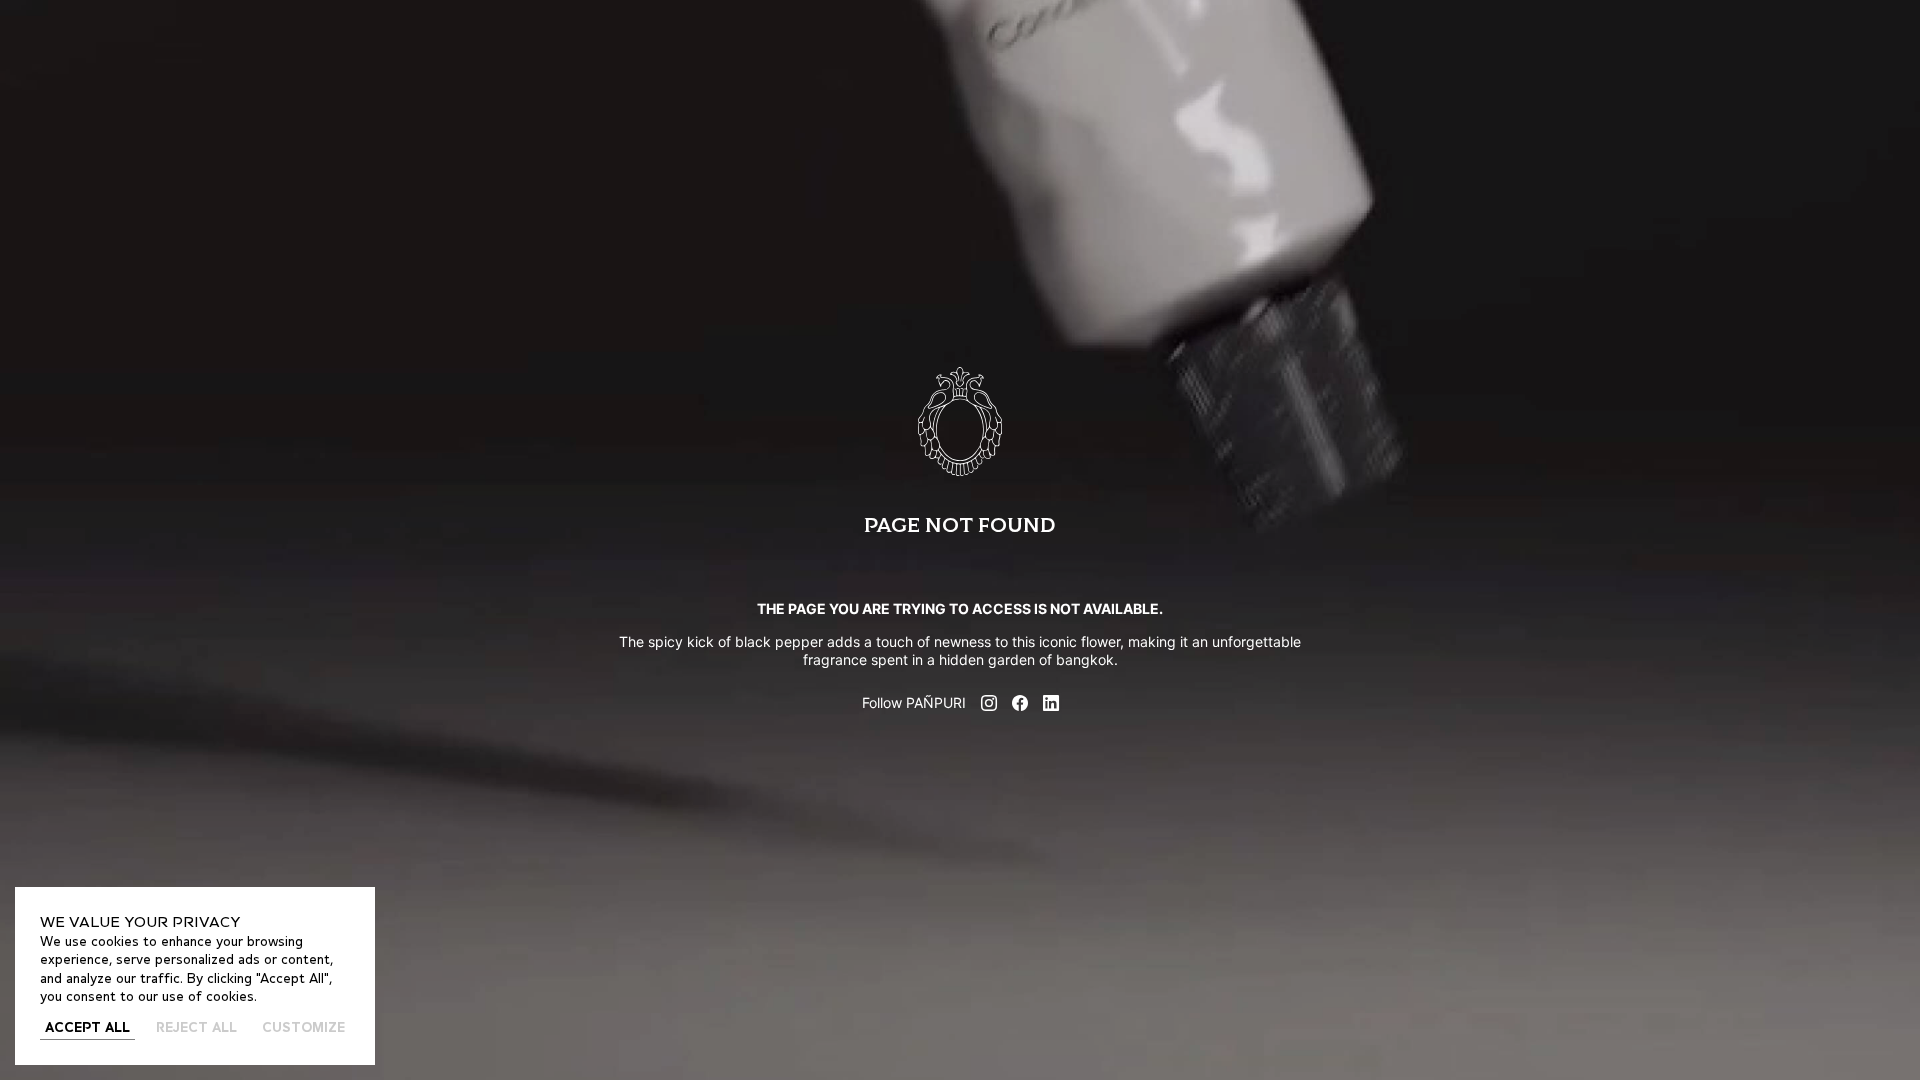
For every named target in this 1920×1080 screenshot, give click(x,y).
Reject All (196, 1028)
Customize (303, 1028)
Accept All (87, 1028)
